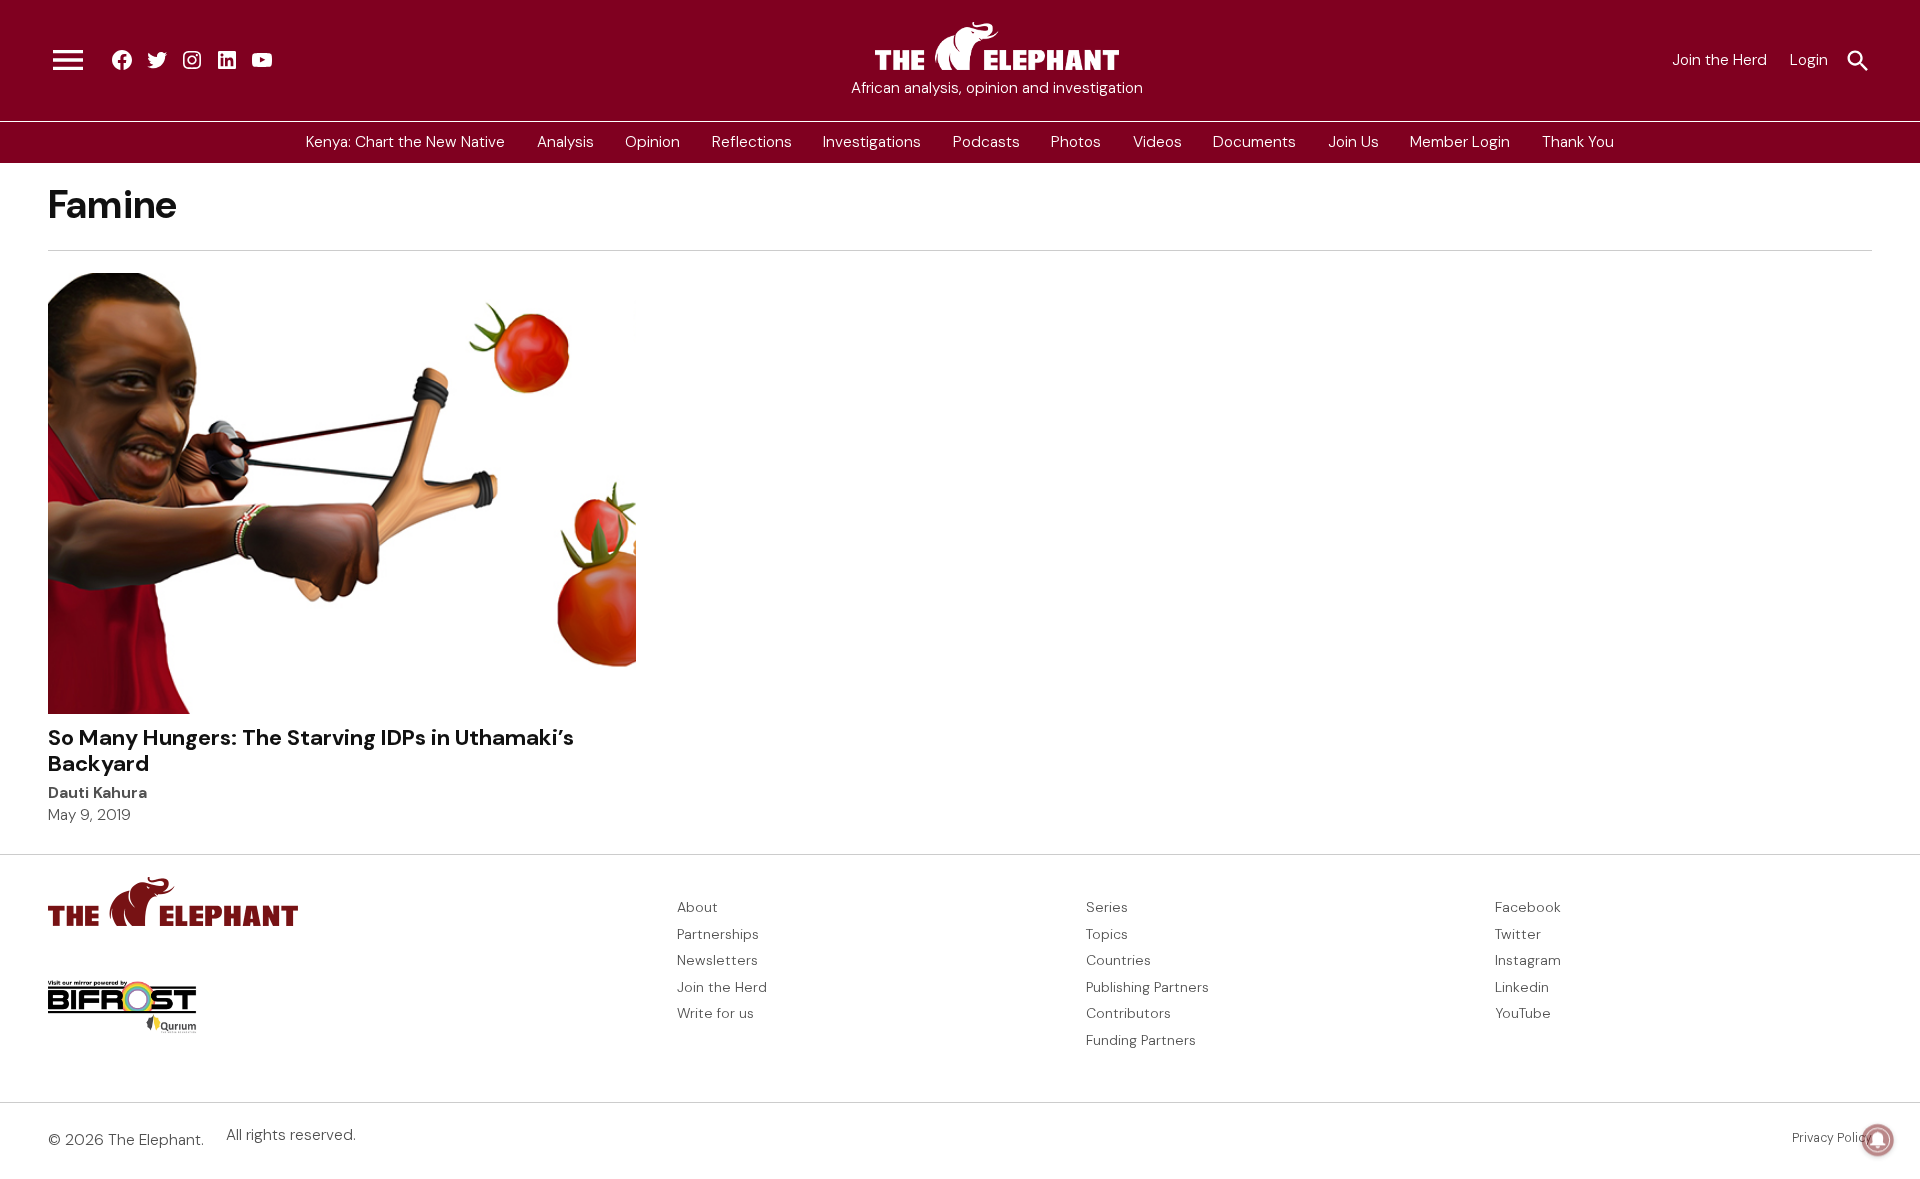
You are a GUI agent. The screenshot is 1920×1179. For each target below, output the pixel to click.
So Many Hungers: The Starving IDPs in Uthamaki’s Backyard (311, 750)
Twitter (1518, 934)
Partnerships (718, 934)
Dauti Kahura (97, 793)
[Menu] (68, 61)
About (697, 907)
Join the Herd (1719, 60)
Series (1107, 907)
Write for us (715, 1013)
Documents (1254, 142)
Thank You (1578, 142)
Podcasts (986, 142)
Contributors (1128, 1013)
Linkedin (1522, 987)
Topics (1107, 934)
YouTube (1523, 1013)
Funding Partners (1141, 1040)
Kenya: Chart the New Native (405, 142)
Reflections (752, 142)
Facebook (1528, 907)
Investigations (872, 142)
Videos (1157, 142)
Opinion (652, 142)
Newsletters (717, 960)
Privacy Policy (1832, 1138)
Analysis (565, 142)
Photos (1076, 142)
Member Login (1460, 142)
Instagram (1528, 960)
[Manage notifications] (1878, 1140)
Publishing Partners (1147, 987)
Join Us (1353, 142)
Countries (1118, 960)
